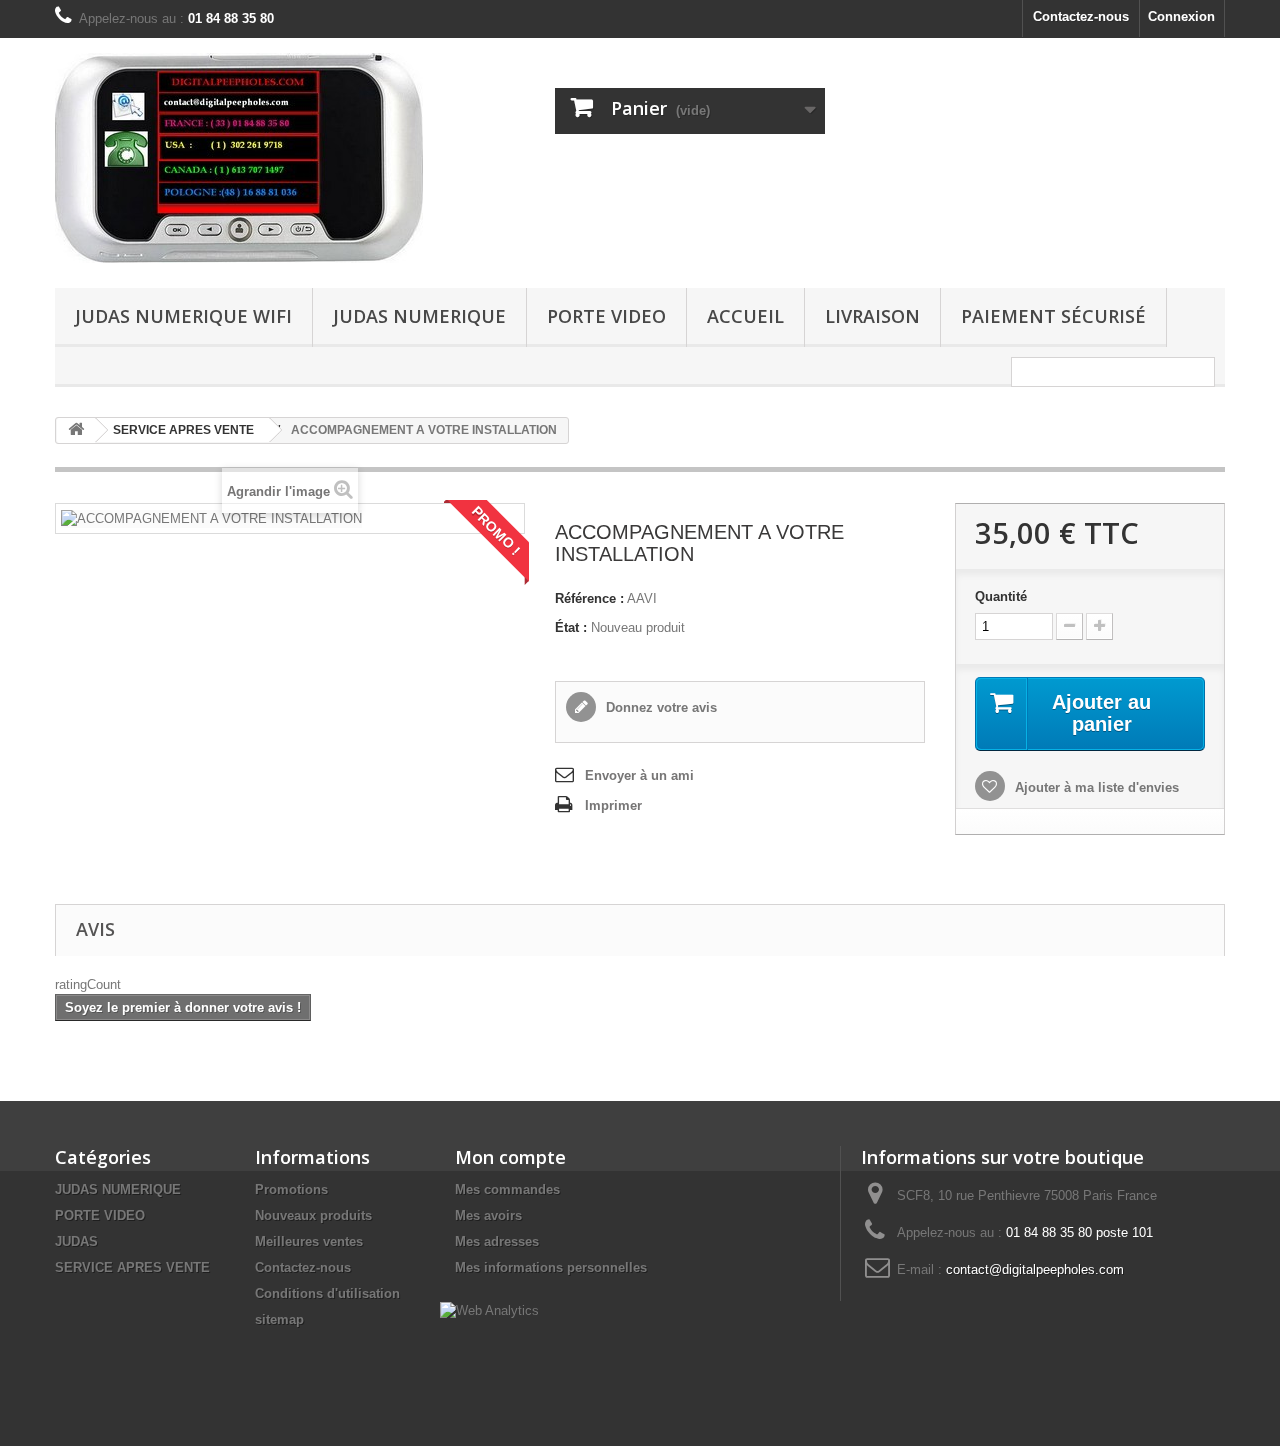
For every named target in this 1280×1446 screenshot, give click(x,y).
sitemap (279, 1319)
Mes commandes (507, 1189)
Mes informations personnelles (551, 1267)
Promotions (291, 1189)
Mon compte (510, 1157)
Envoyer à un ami (639, 775)
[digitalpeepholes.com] (240, 158)
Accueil (745, 316)
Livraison (872, 316)
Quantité (1001, 596)
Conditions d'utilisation (327, 1293)
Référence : (589, 598)
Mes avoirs (488, 1215)
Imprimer (613, 805)
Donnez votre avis (659, 707)
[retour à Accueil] (76, 430)
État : (571, 627)
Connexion (1181, 16)
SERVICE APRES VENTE (132, 1267)
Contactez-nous (1081, 16)
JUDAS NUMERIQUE (419, 316)
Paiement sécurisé (1053, 316)
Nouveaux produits (313, 1215)
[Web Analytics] (489, 1309)
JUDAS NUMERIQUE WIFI (183, 316)
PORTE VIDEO (606, 316)
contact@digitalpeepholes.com (1035, 1269)
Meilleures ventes (309, 1241)
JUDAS (76, 1241)
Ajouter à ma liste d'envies (1095, 787)
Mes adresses (497, 1241)
